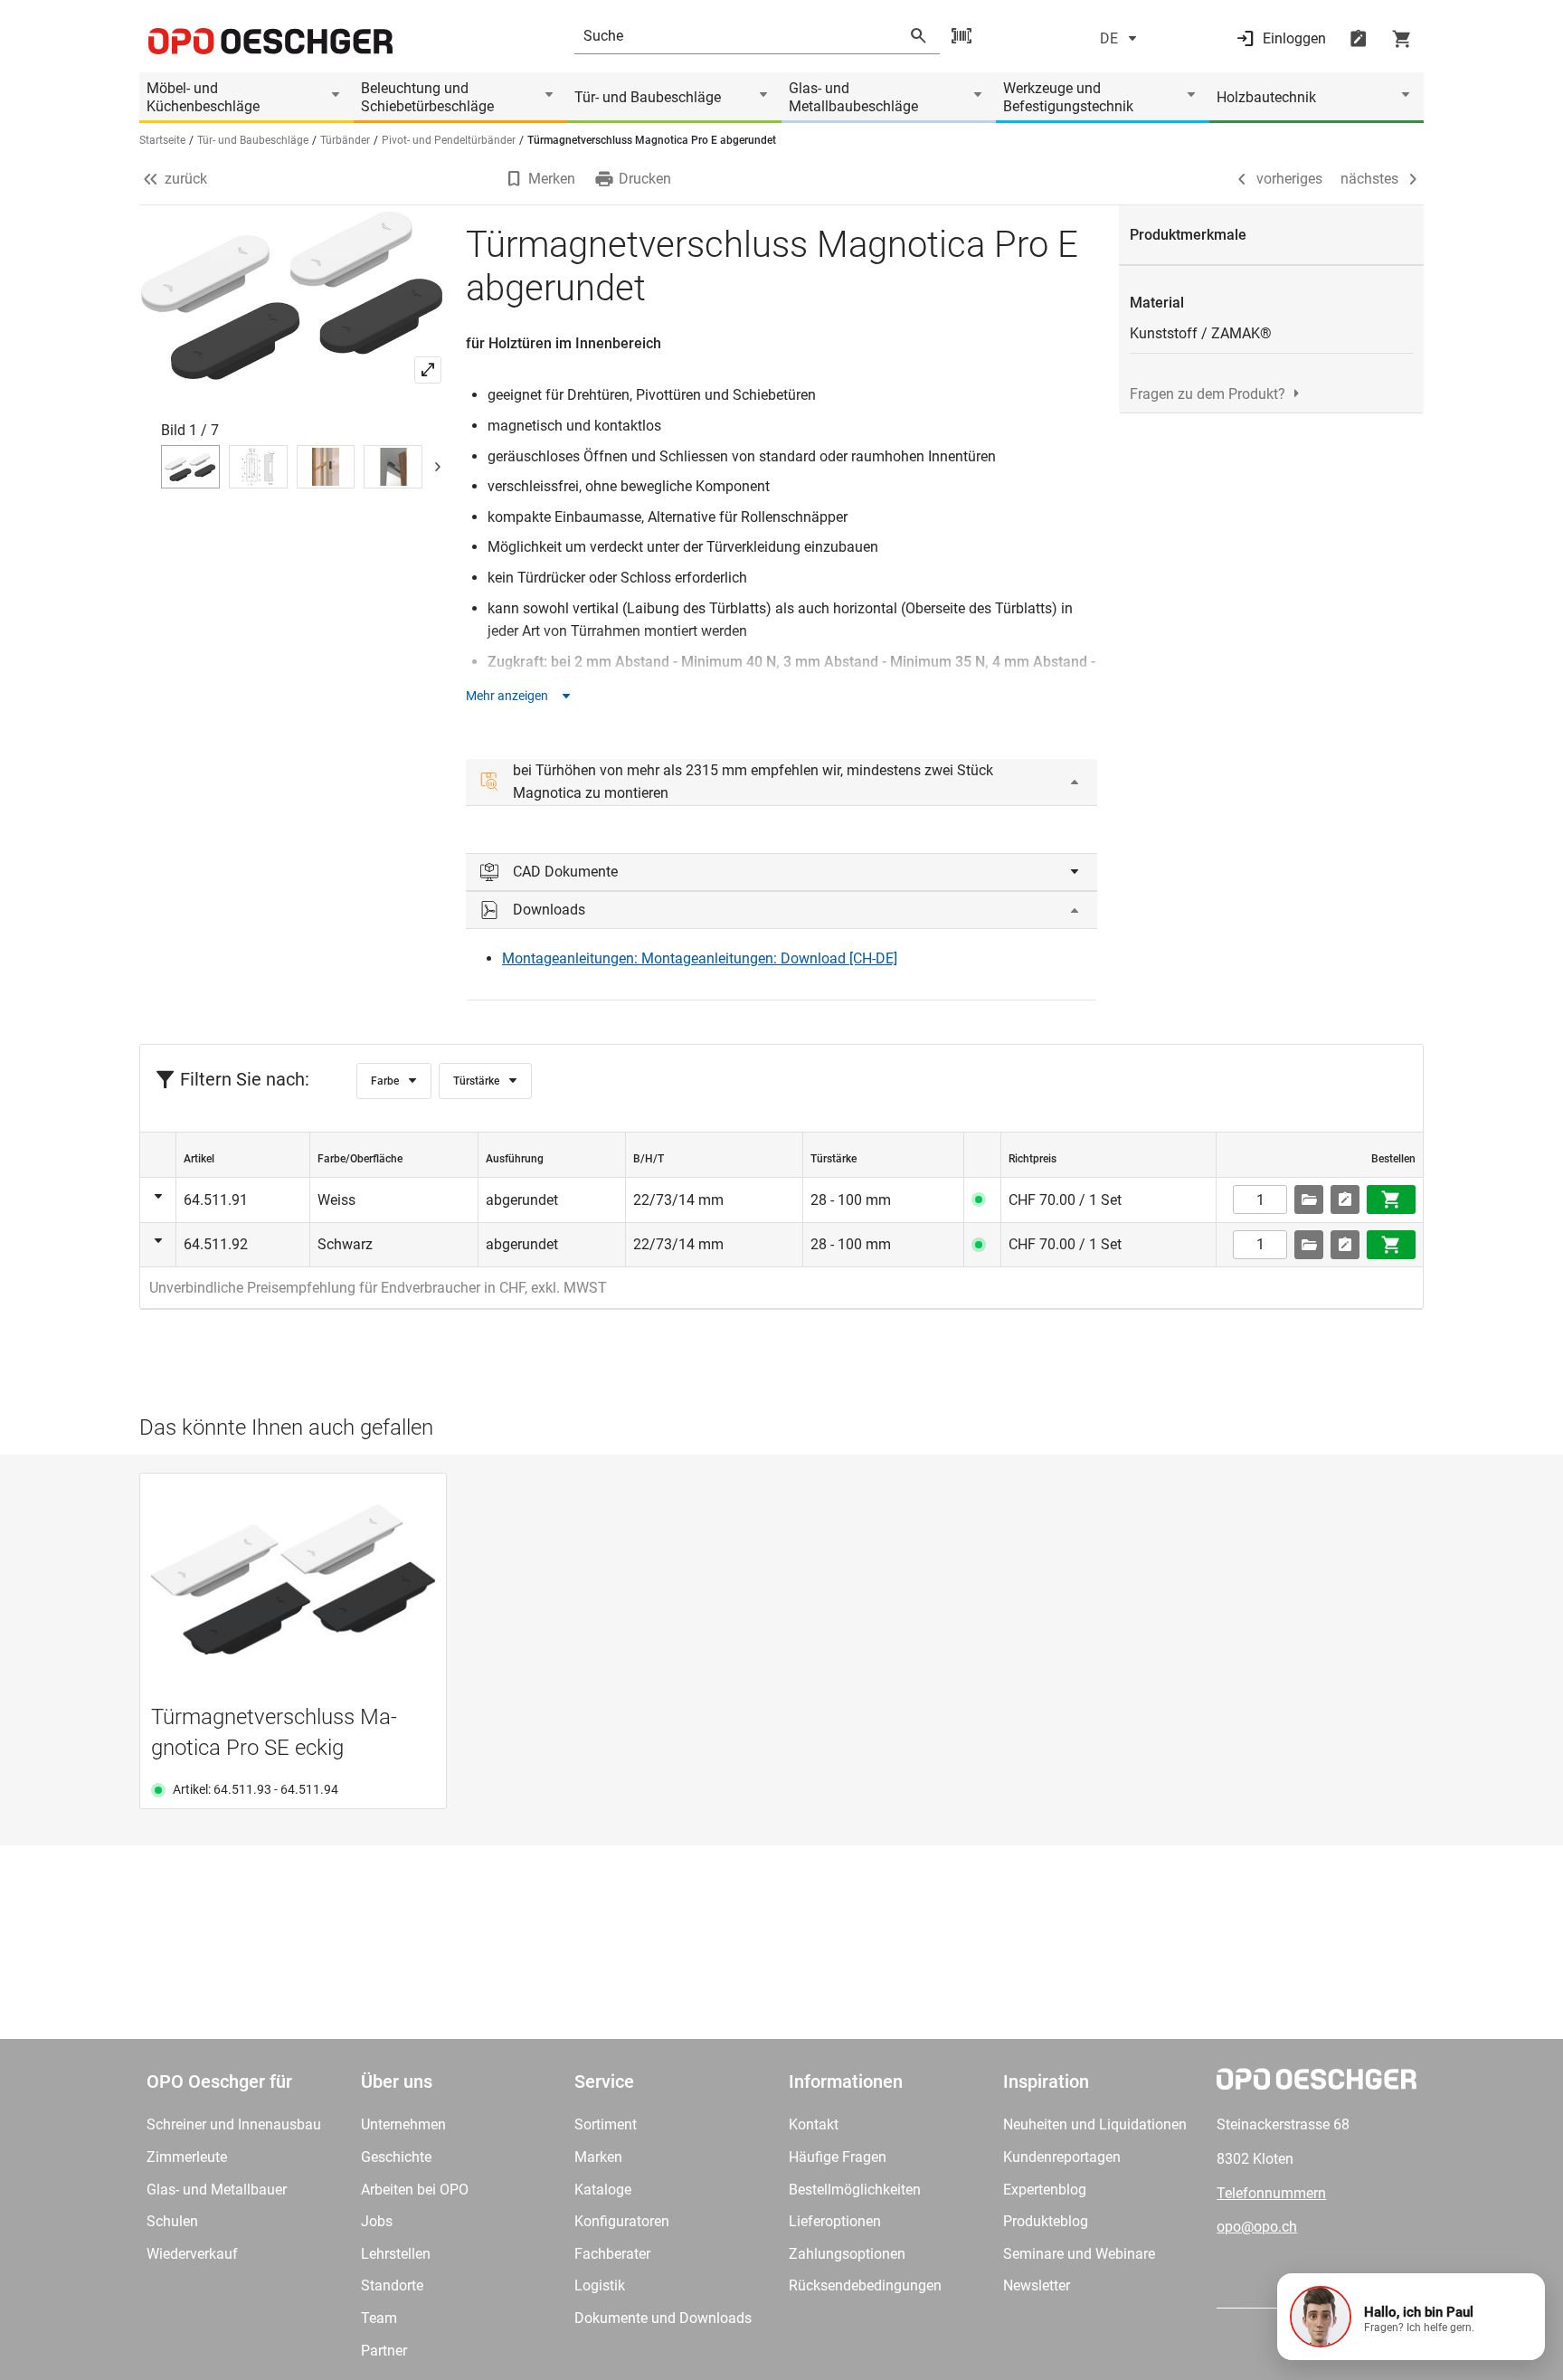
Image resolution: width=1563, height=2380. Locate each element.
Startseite (162, 140)
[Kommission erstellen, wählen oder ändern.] (1309, 1199)
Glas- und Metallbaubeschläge (853, 97)
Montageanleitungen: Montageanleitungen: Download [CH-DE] (700, 958)
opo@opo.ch (1257, 2227)
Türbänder (345, 140)
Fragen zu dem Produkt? (1208, 394)
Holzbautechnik (1266, 97)
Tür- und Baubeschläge (648, 97)
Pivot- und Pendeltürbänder (449, 140)
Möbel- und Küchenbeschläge (203, 97)
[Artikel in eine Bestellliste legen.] (1345, 1199)
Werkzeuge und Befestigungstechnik (1068, 97)
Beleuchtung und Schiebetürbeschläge (427, 97)
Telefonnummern (1271, 2193)
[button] (1411, 2317)
